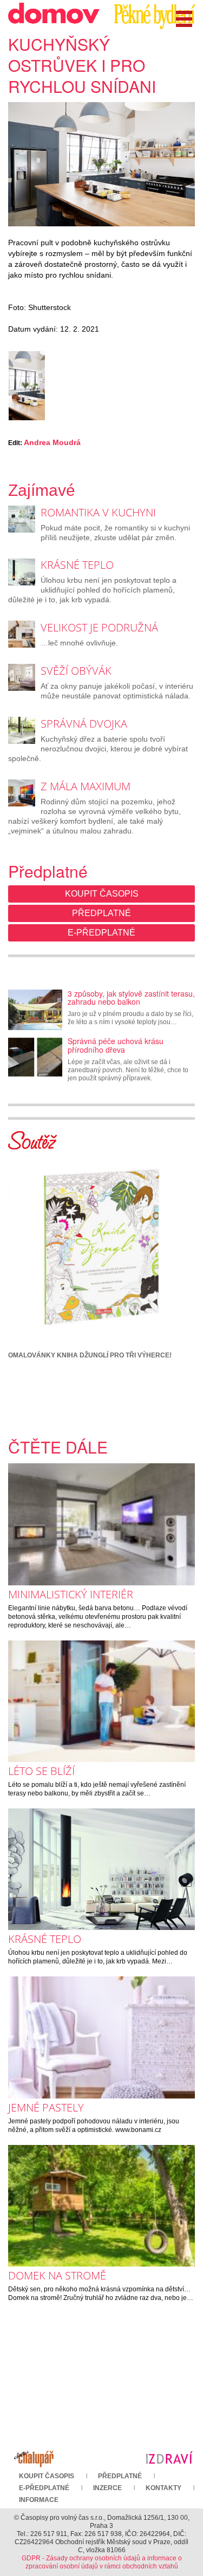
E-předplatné (101, 933)
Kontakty (163, 2488)
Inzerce (107, 2488)
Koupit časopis (102, 894)
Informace (39, 2500)
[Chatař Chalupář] (34, 2457)
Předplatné (101, 913)
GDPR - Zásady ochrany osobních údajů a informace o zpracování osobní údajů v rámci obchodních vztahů (102, 2562)
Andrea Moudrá (52, 442)
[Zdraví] (169, 2457)
